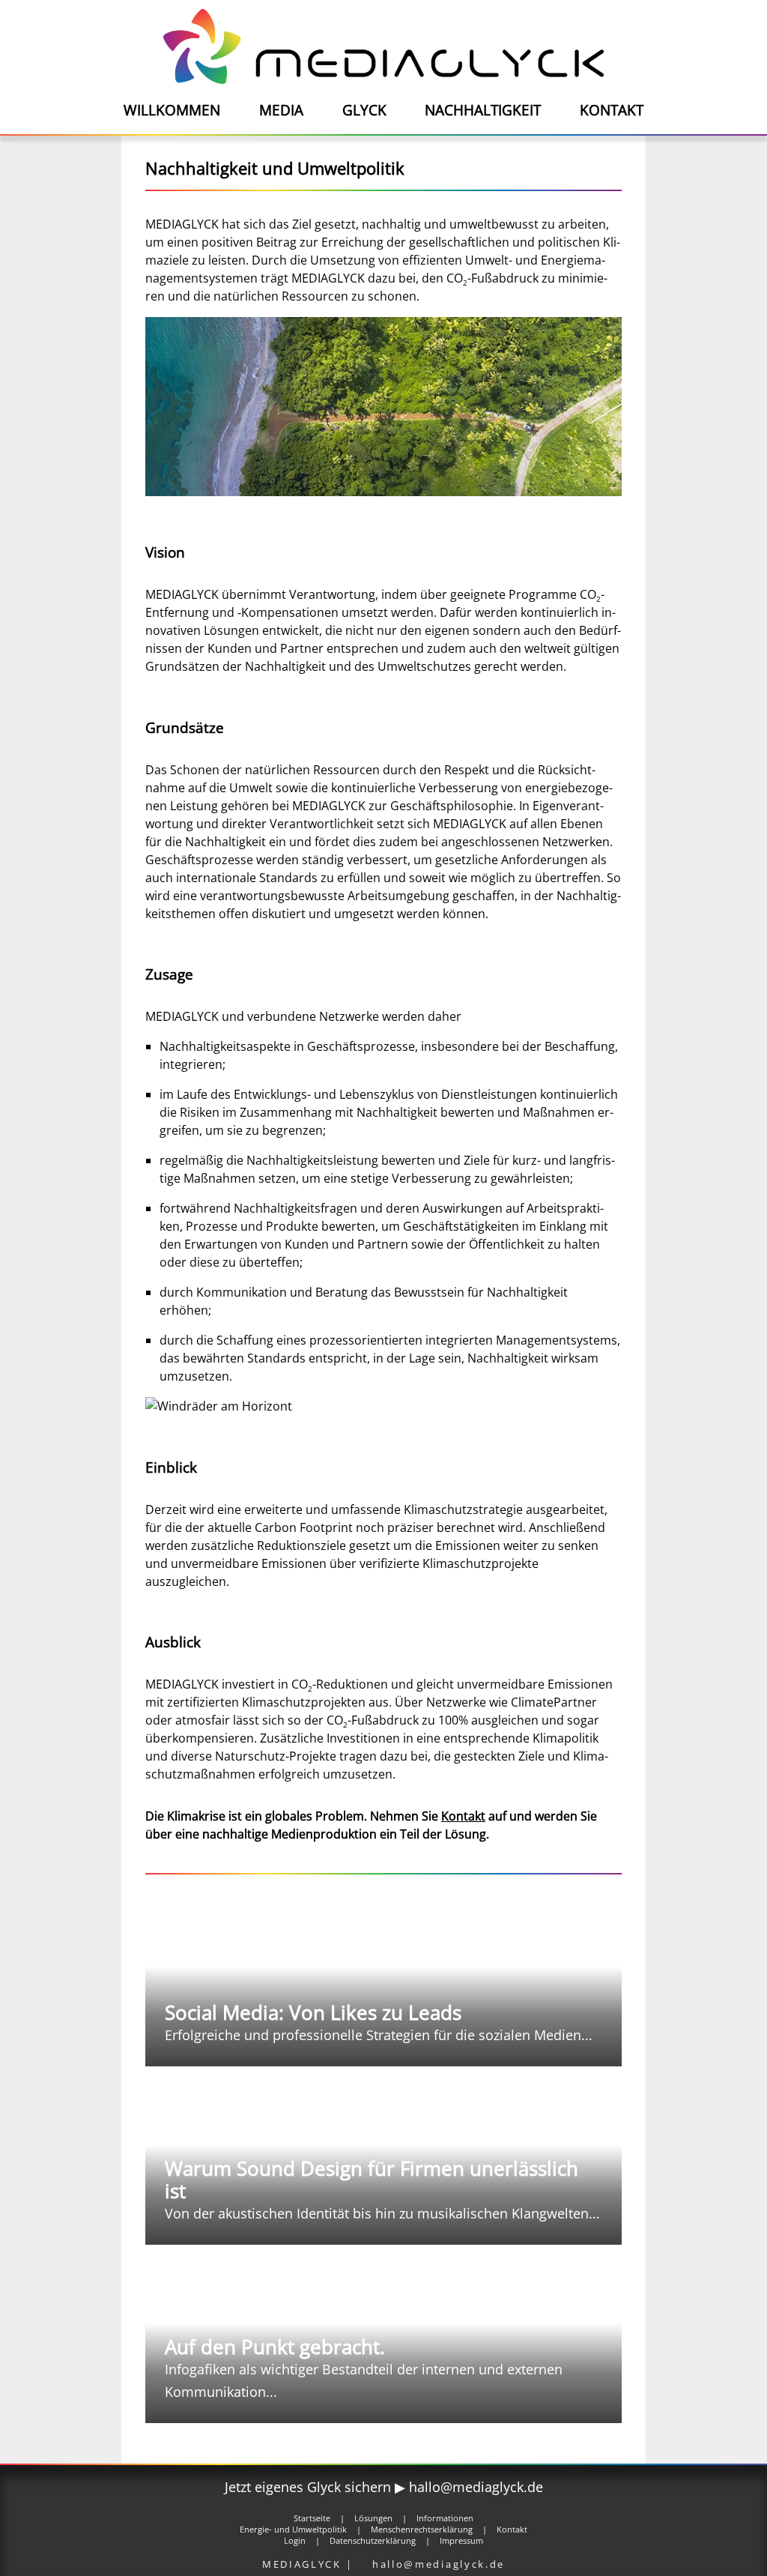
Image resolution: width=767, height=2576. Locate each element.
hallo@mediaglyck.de (476, 2487)
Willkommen (172, 110)
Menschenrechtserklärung (422, 2529)
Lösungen (373, 2518)
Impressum (461, 2540)
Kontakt (612, 110)
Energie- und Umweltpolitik (293, 2529)
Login (295, 2540)
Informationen (445, 2518)
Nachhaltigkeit (483, 110)
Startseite (312, 2518)
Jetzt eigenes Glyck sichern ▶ (317, 2487)
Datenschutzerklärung (373, 2540)
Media (281, 110)
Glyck (364, 110)
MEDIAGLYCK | (310, 2564)
